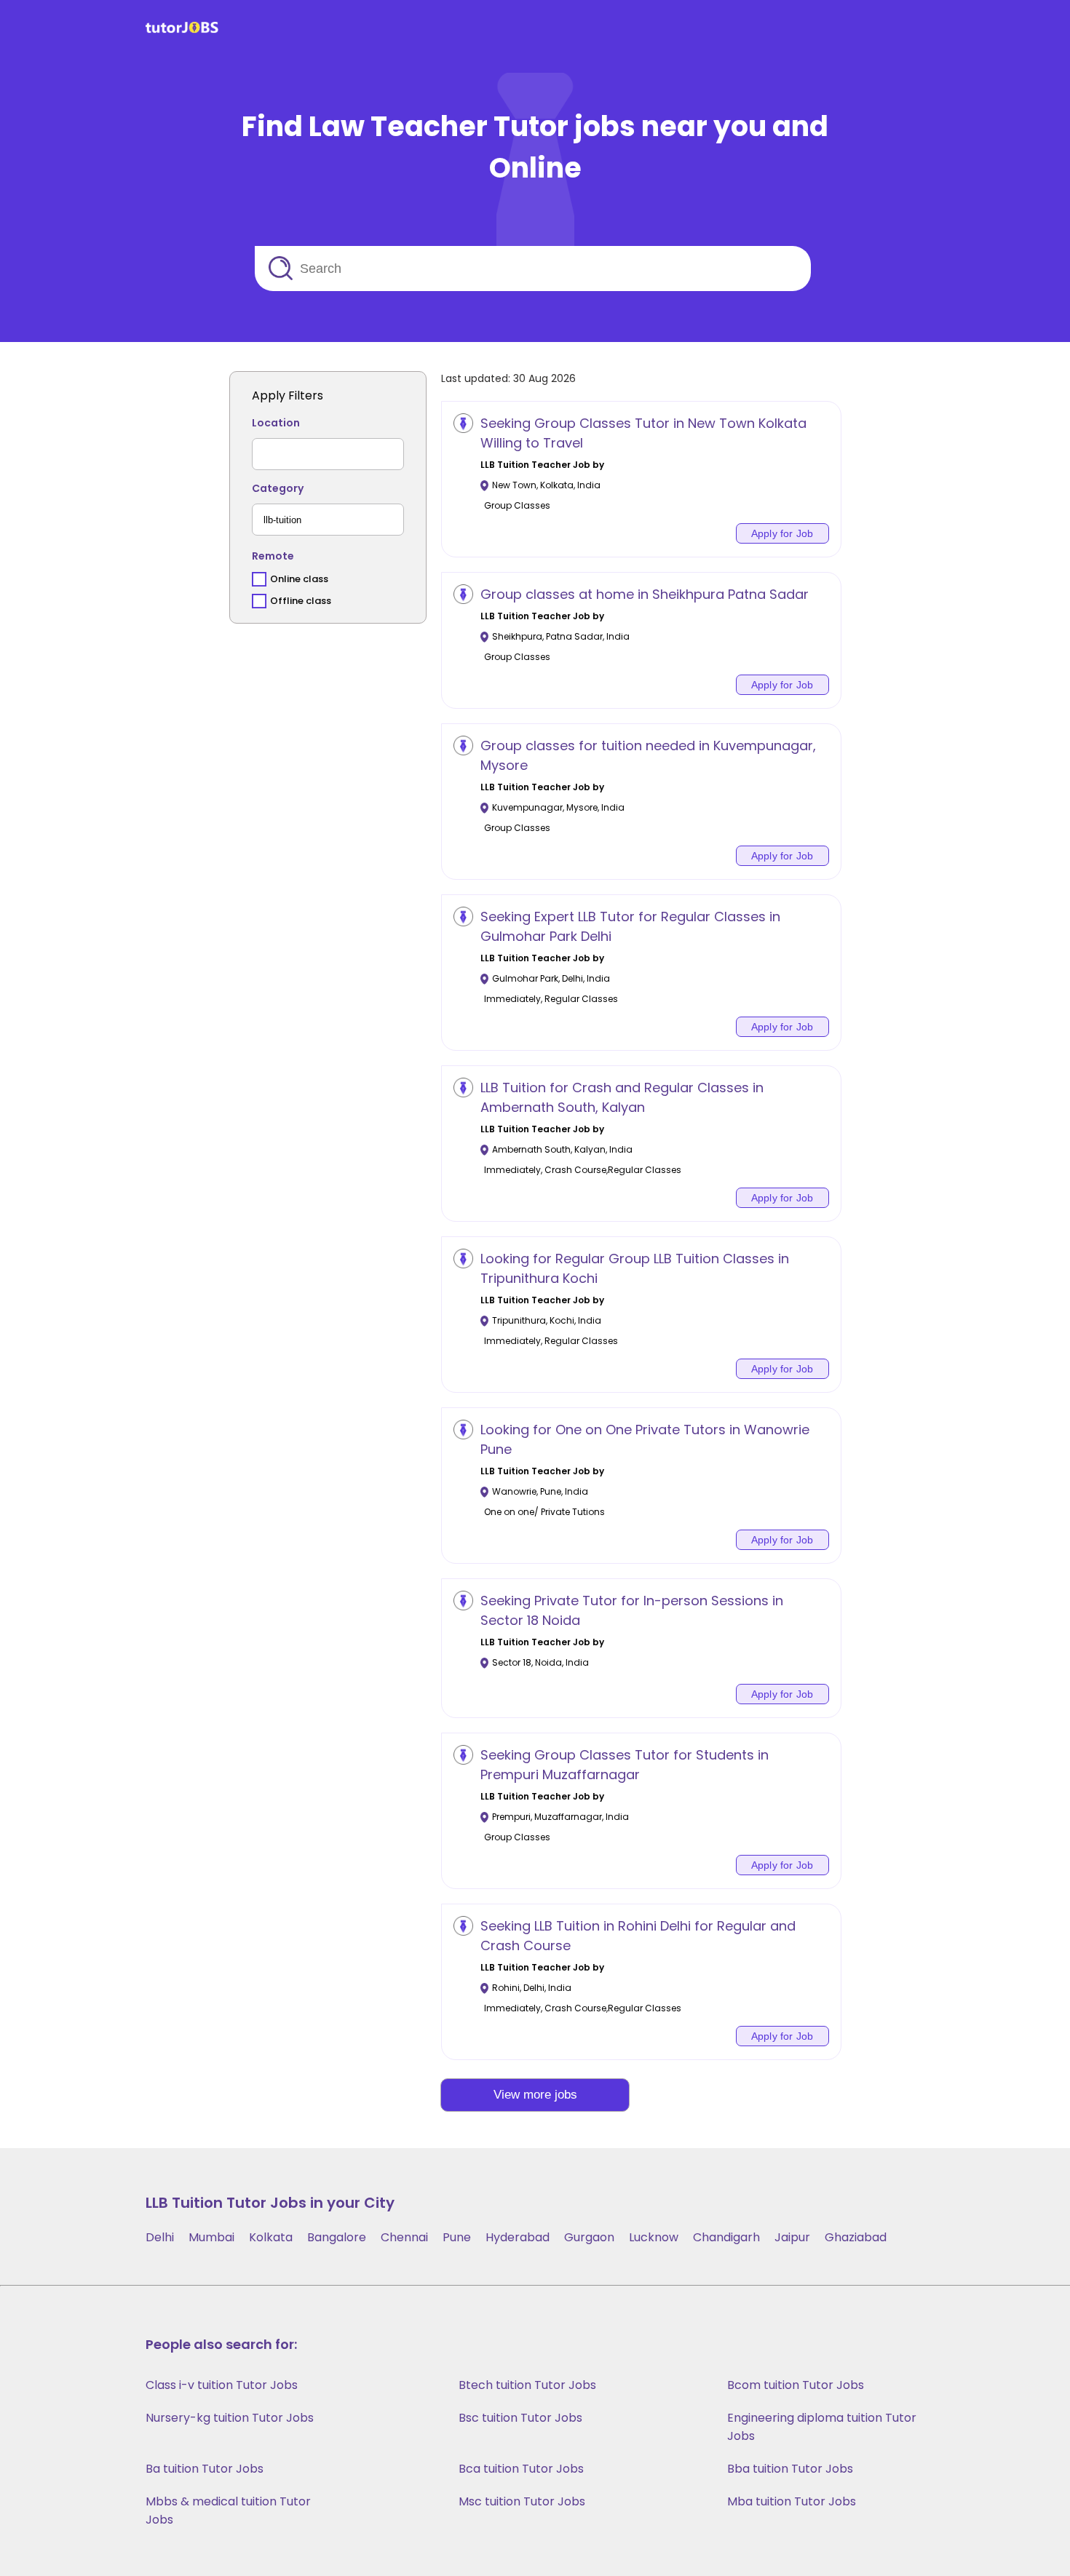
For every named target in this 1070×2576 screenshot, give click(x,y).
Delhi (160, 2237)
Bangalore (337, 2237)
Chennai (404, 2237)
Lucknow (654, 2237)
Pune (457, 2237)
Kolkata (271, 2237)
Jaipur (792, 2237)
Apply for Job (782, 533)
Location (276, 423)
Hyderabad (518, 2237)
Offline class (301, 601)
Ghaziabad (856, 2237)
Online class (299, 579)
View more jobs (535, 2095)
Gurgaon (589, 2237)
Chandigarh (726, 2237)
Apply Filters (288, 395)
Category (278, 488)
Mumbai (211, 2237)
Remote (273, 556)
